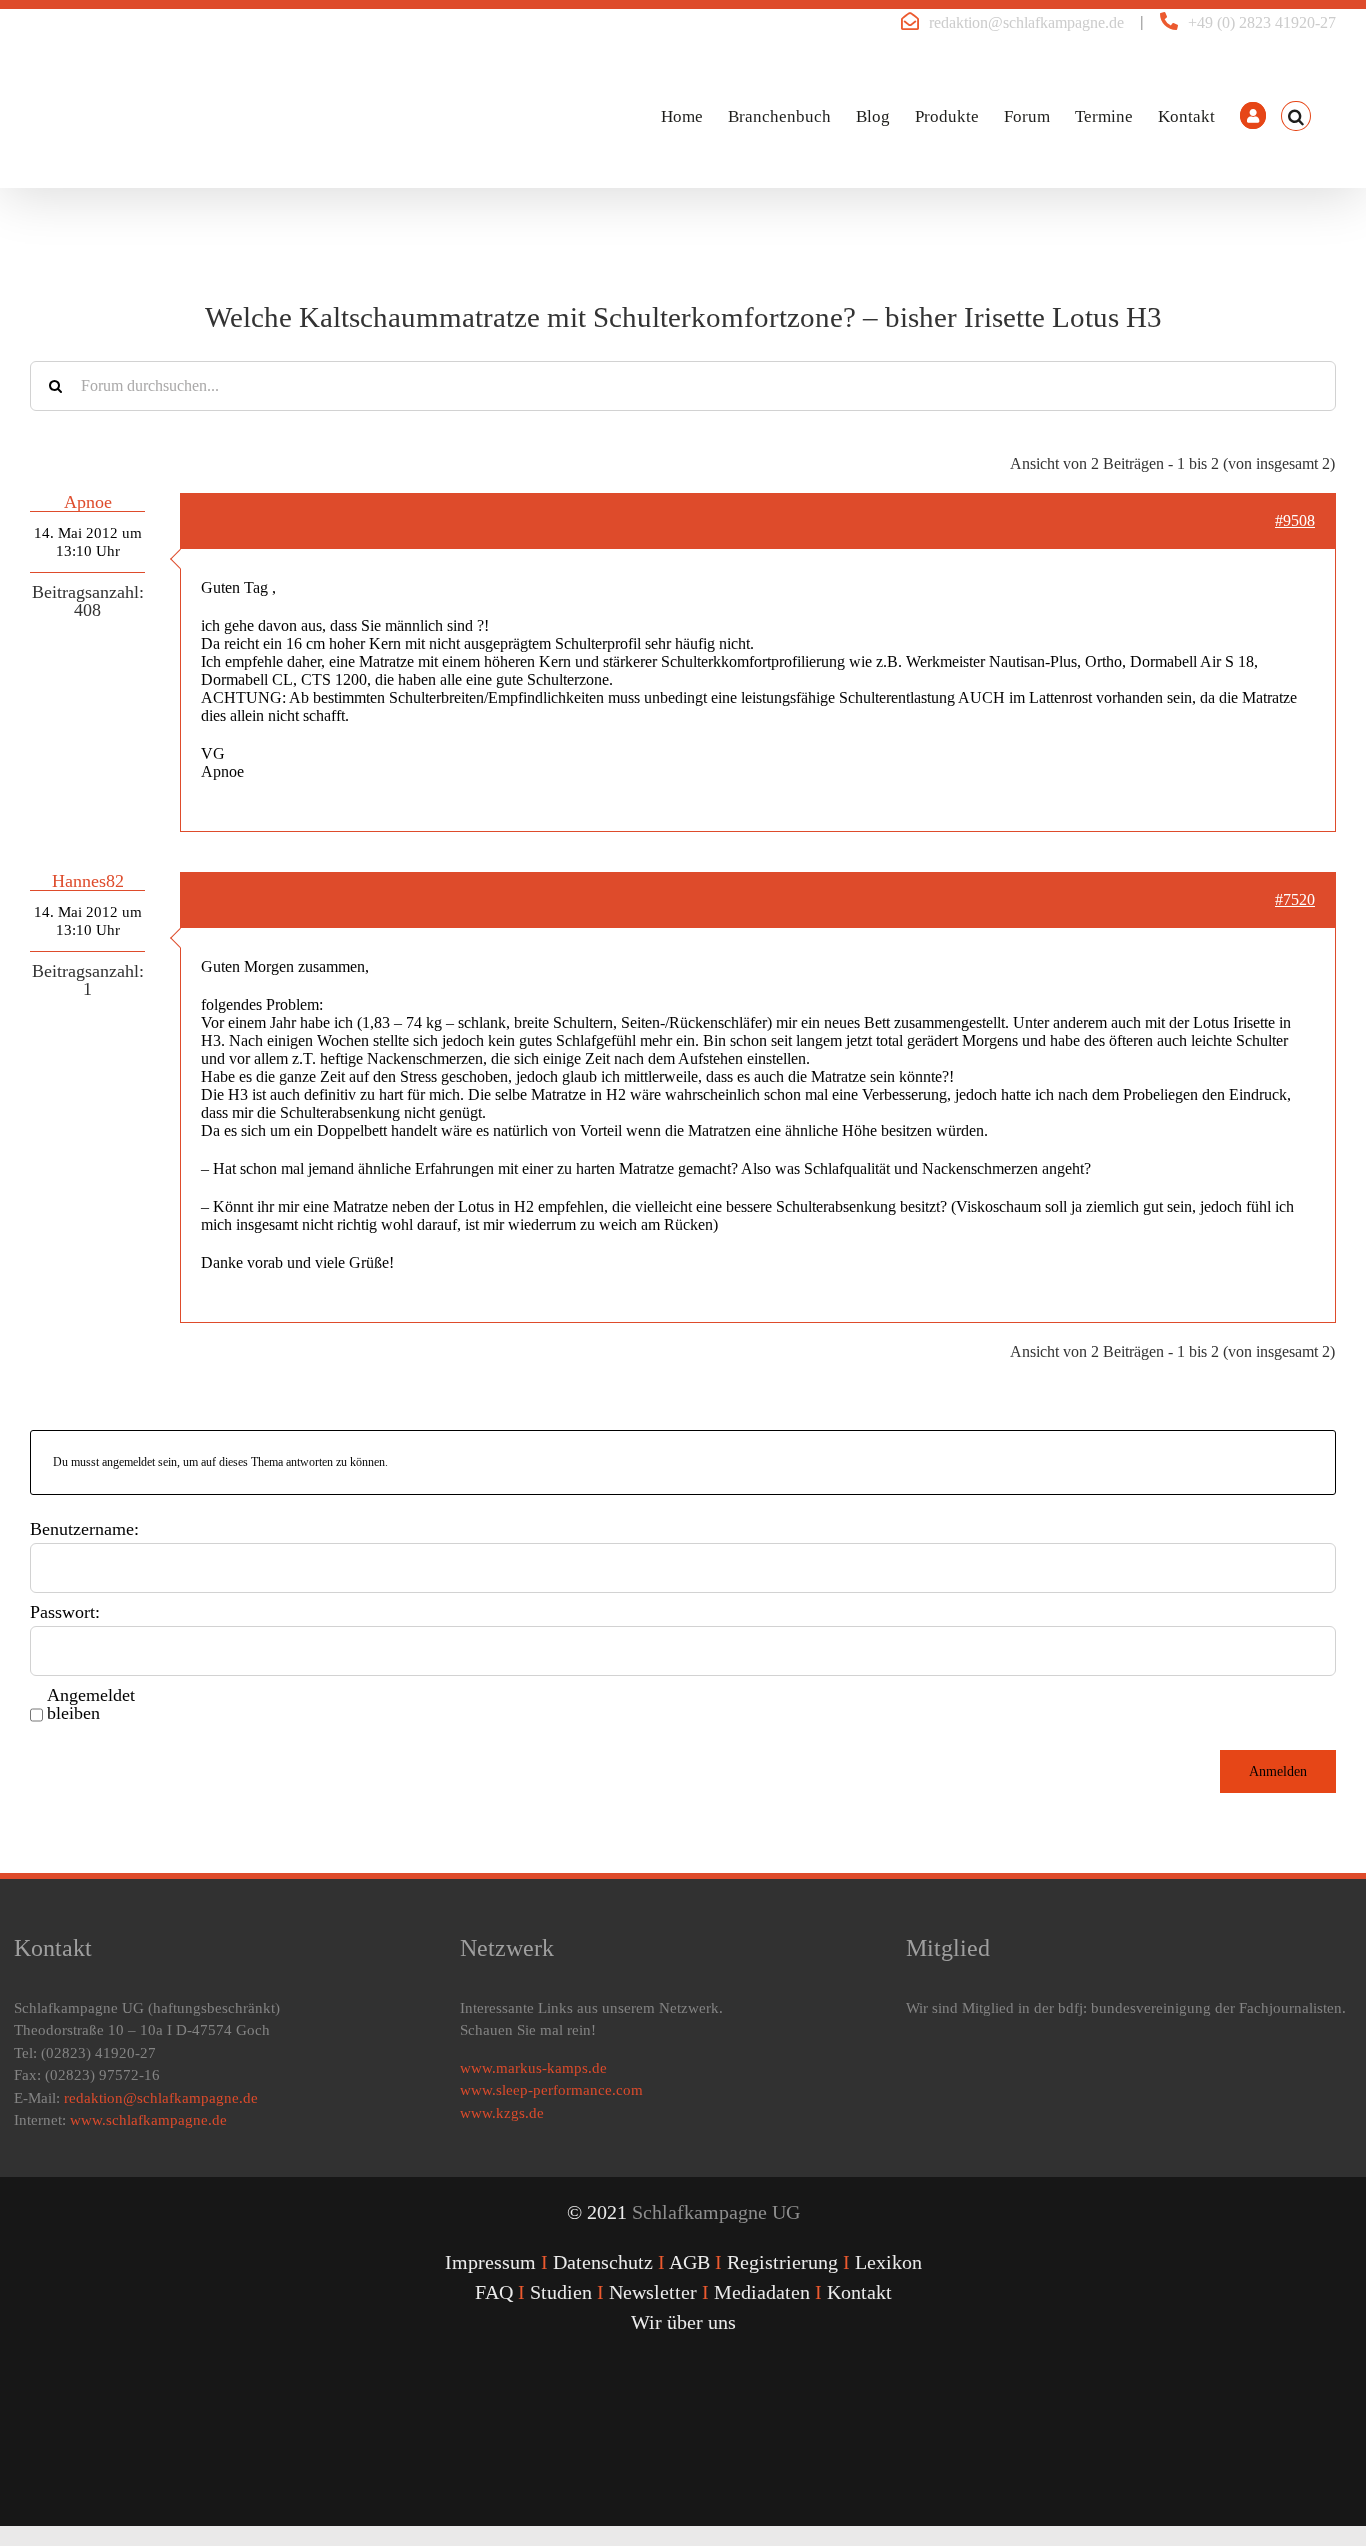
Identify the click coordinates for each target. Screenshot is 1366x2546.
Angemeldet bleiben (91, 1704)
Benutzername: (84, 1529)
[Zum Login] (1253, 116)
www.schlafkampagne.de (148, 2120)
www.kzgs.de (502, 2113)
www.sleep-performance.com (551, 2090)
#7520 (1295, 899)
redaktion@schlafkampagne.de (1026, 22)
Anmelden (1278, 1771)
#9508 (1295, 520)
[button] (1296, 116)
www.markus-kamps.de (533, 2068)
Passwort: (65, 1612)
